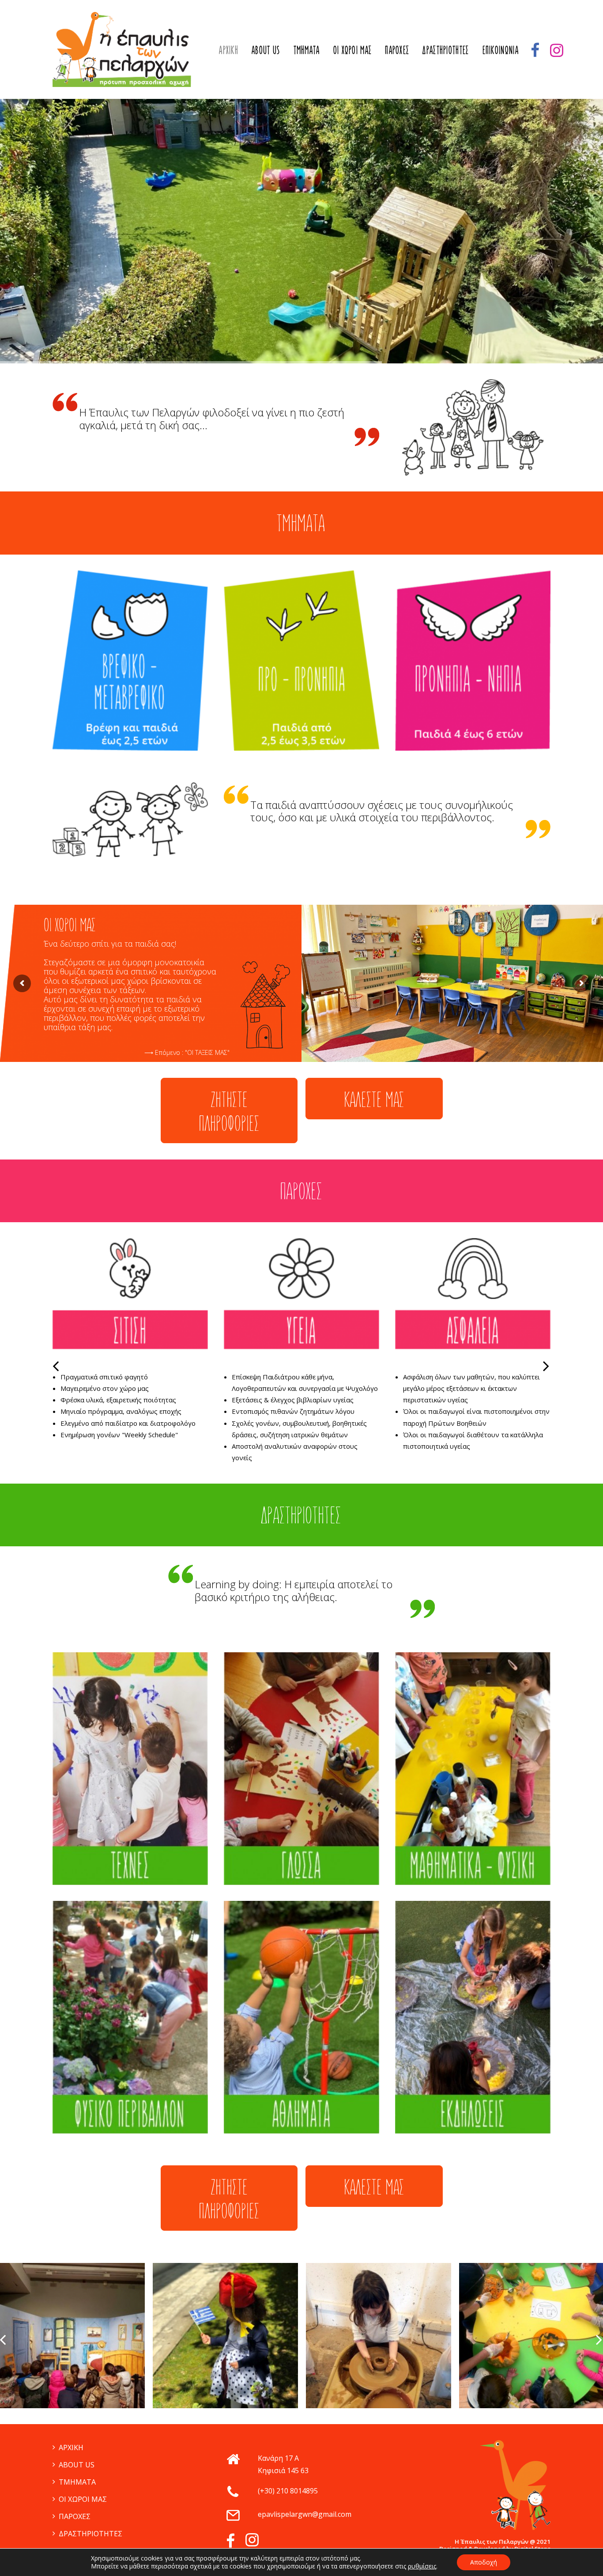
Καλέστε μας (374, 1098)
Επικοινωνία (501, 49)
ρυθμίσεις (422, 2566)
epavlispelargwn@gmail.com (305, 2514)
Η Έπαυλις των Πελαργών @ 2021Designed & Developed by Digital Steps (495, 2545)
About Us (266, 49)
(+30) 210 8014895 (288, 2491)
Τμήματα (307, 49)
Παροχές (397, 49)
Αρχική (229, 49)
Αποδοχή (484, 2562)
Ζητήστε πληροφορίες (229, 1110)
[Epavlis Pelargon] (122, 49)
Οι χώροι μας (353, 49)
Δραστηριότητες (446, 49)
